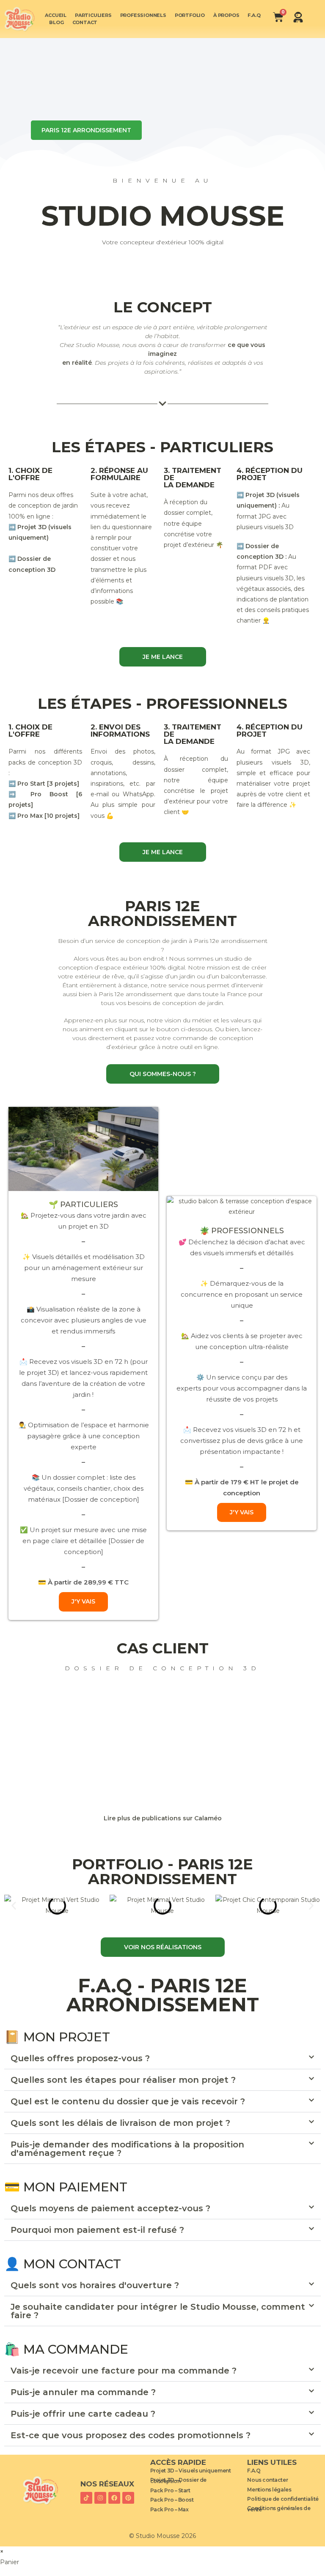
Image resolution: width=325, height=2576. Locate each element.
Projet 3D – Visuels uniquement (191, 2471)
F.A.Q (254, 15)
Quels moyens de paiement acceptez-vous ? (110, 2208)
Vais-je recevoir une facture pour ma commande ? (124, 2371)
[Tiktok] (86, 2498)
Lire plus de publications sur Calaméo (163, 1818)
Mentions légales (269, 2490)
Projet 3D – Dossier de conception (178, 2480)
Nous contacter (267, 2480)
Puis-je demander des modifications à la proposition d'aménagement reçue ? (127, 2149)
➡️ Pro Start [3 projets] (44, 784)
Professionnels (143, 15)
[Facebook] (114, 2498)
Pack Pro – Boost (172, 2500)
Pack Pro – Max (169, 2509)
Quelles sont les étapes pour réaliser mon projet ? (123, 2080)
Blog (56, 22)
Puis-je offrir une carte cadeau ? (83, 2414)
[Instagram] (100, 2498)
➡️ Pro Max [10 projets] (44, 816)
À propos (226, 15)
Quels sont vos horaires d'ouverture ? (95, 2285)
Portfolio (190, 15)
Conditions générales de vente (279, 2509)
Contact (85, 22)
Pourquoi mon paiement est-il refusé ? (97, 2230)
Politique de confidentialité (283, 2499)
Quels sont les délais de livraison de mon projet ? (120, 2123)
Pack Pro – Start (170, 2490)
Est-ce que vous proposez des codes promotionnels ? (131, 2435)
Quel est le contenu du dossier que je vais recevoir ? (128, 2101)
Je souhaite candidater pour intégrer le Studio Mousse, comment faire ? (158, 2311)
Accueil (56, 15)
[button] (14, 1905)
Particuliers (93, 15)
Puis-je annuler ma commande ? (83, 2392)
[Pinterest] (128, 2498)
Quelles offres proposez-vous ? (80, 2058)
